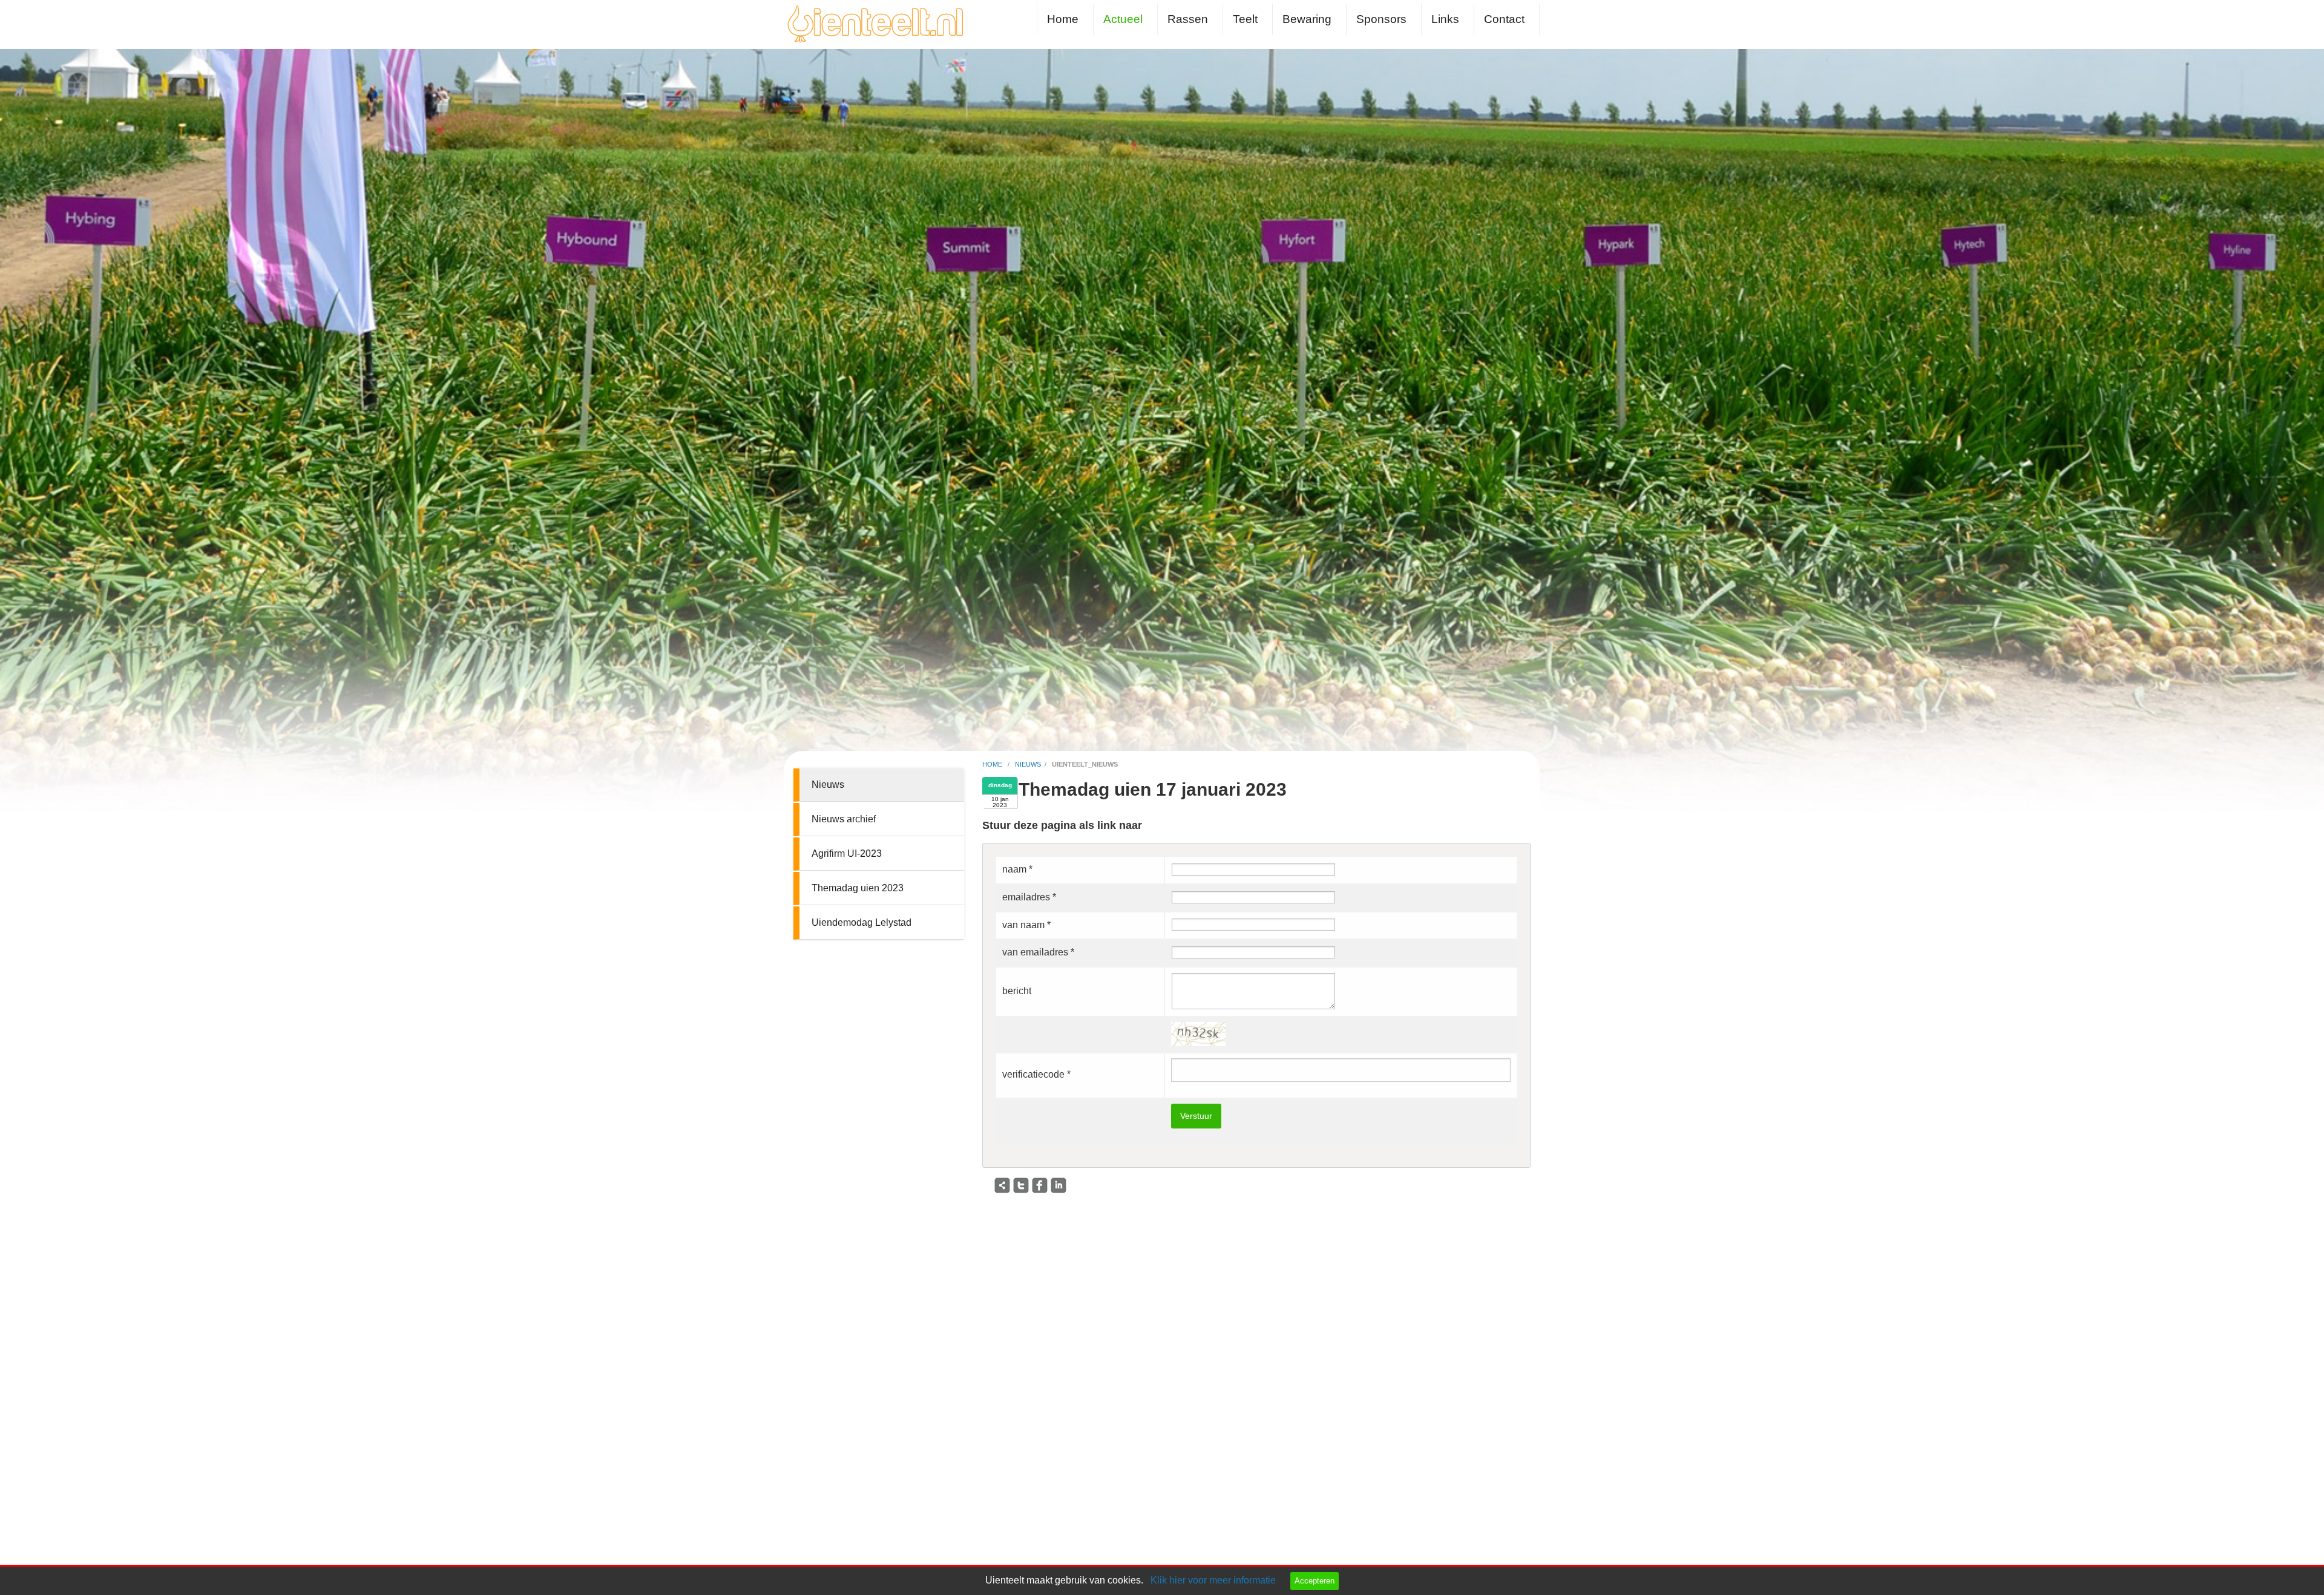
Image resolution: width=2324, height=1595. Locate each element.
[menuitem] (1065, 19)
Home (1063, 19)
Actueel (1123, 19)
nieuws (1028, 764)
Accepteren (1315, 1581)
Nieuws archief (844, 819)
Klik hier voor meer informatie (1213, 1580)
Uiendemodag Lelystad (862, 922)
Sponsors (1381, 19)
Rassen (1188, 19)
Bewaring (1307, 19)
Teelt (1245, 19)
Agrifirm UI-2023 (847, 853)
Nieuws (828, 784)
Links (1445, 19)
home (993, 764)
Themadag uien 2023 (858, 888)
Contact (1504, 19)
